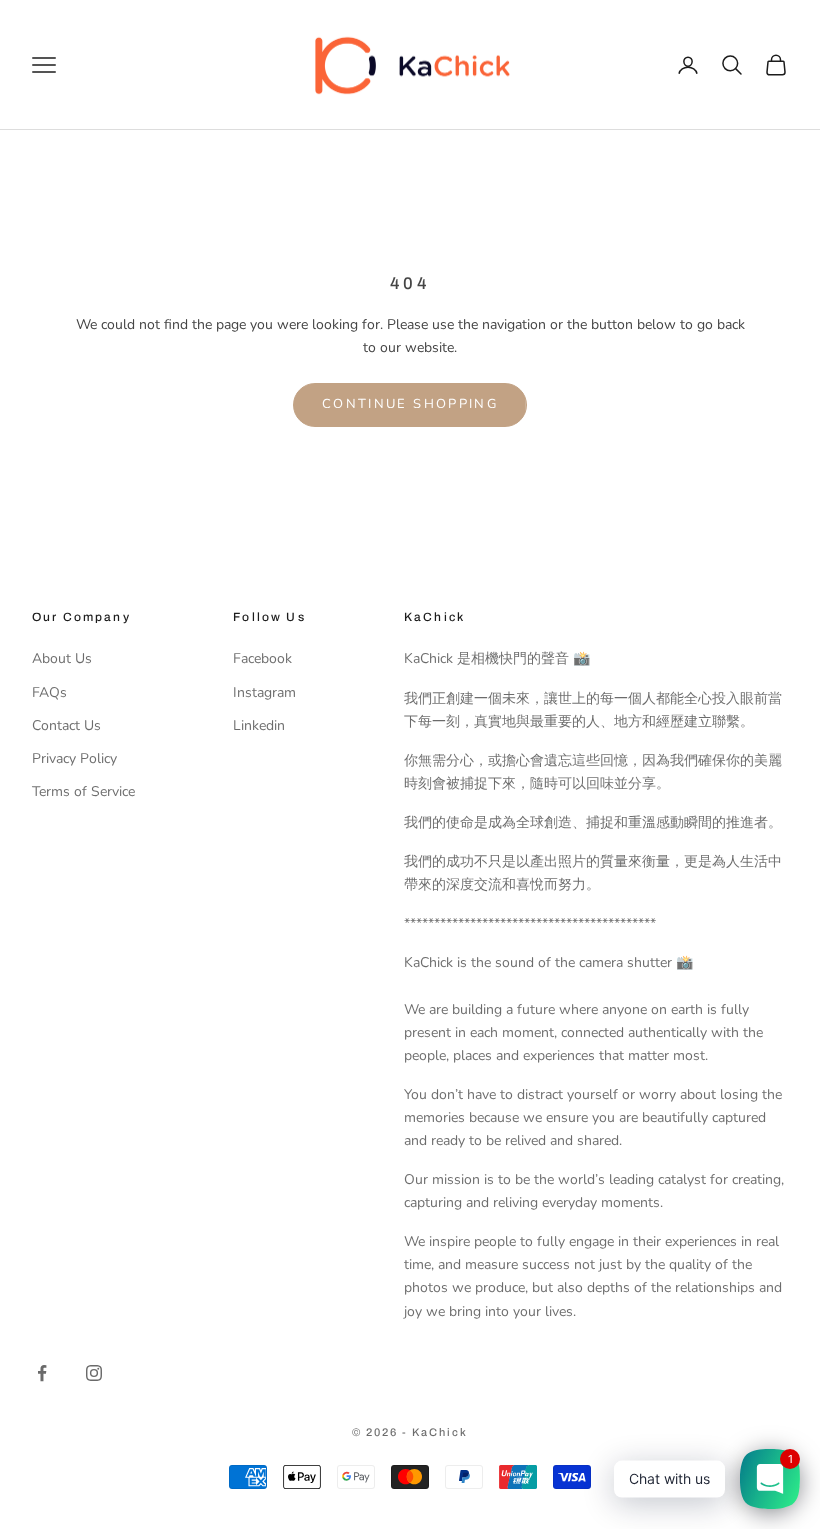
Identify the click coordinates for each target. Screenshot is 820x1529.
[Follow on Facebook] (42, 1373)
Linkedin (259, 725)
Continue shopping (410, 404)
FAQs (49, 692)
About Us (62, 658)
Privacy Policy (74, 758)
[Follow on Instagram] (94, 1373)
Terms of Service (83, 791)
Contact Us (66, 725)
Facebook (262, 658)
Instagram (264, 692)
